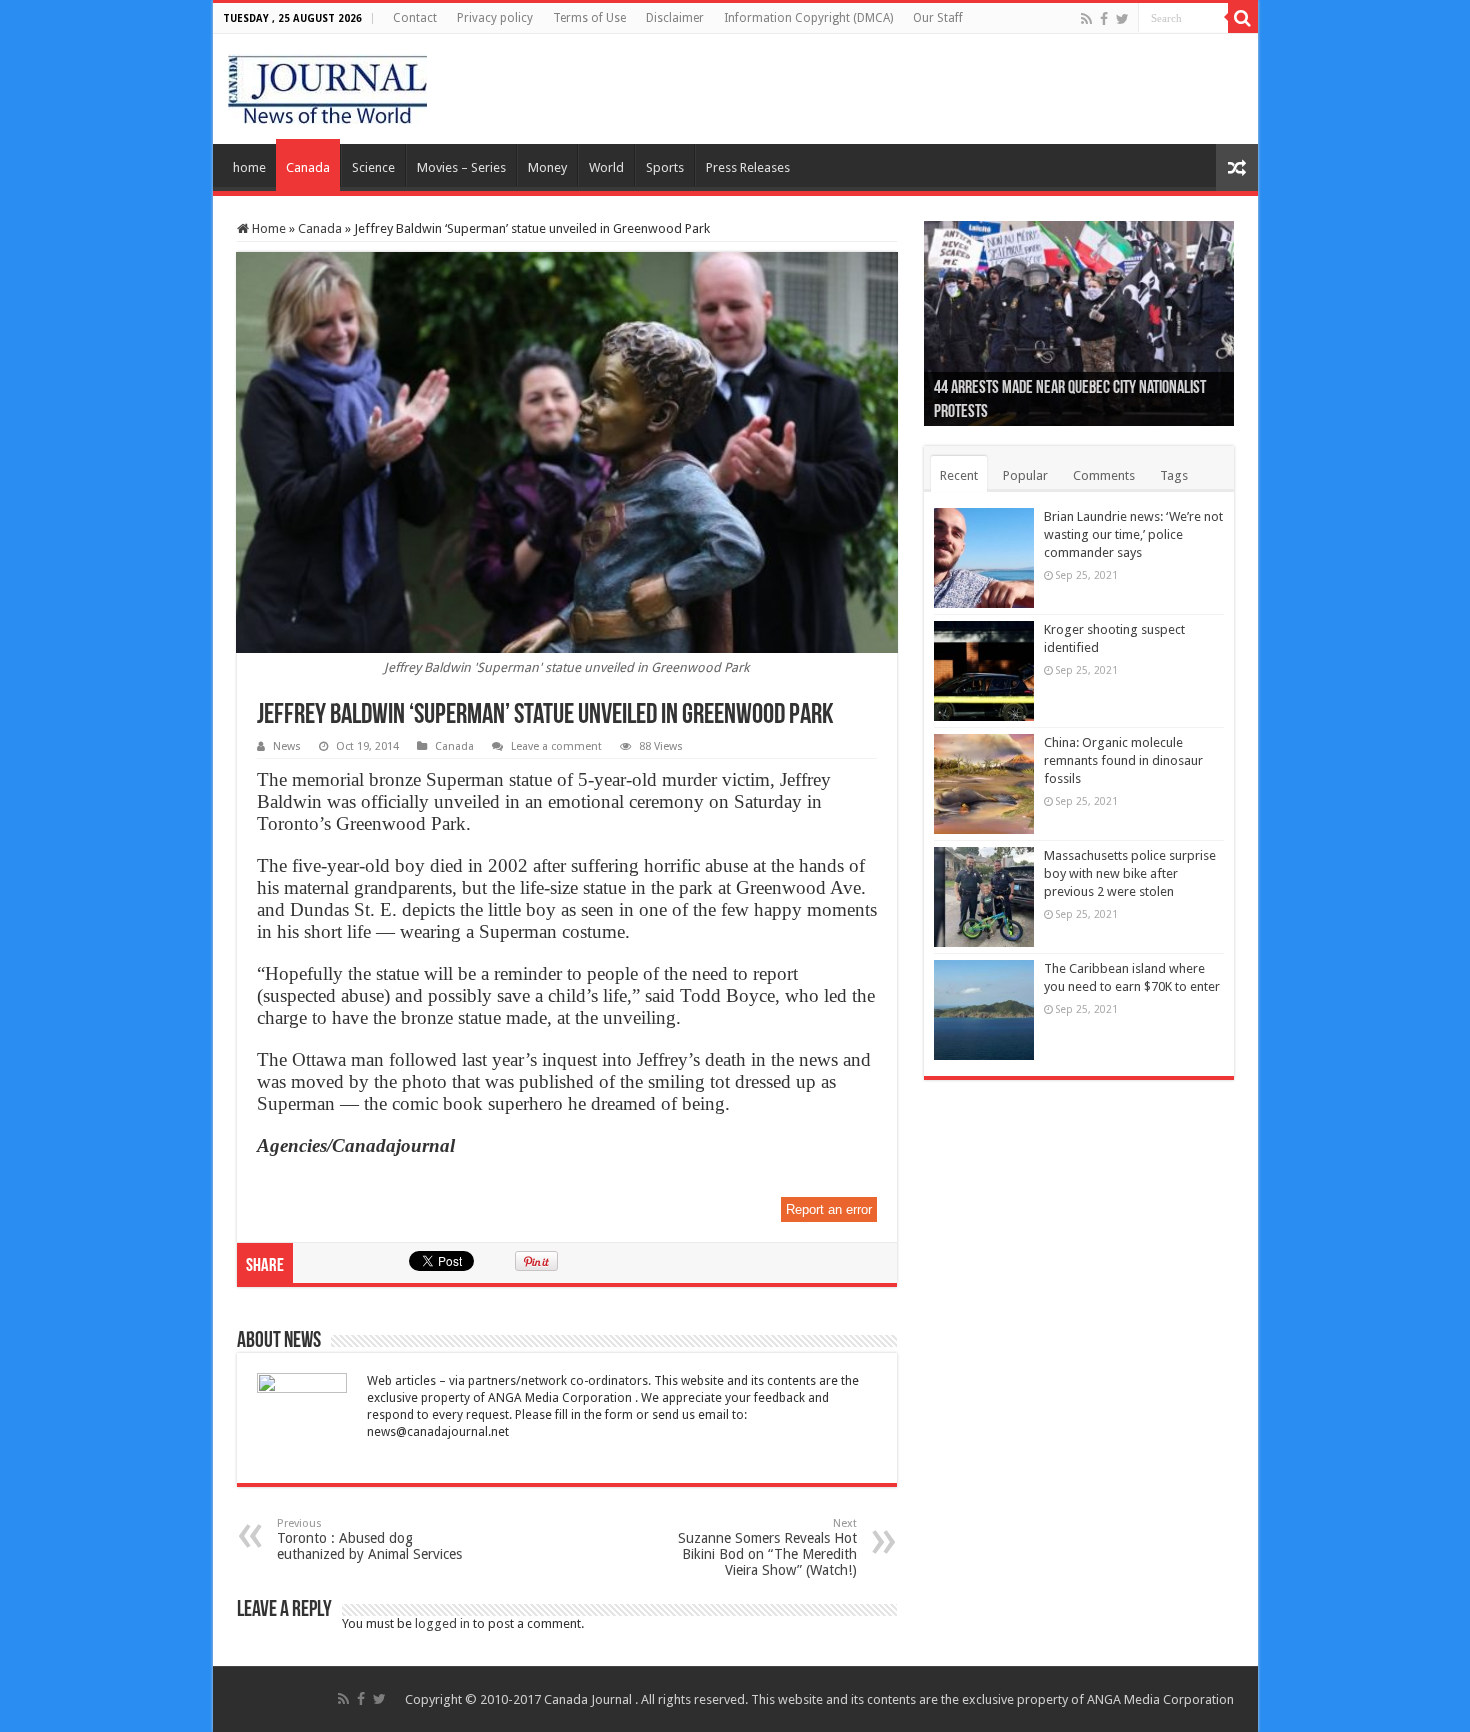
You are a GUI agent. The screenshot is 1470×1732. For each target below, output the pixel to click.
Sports (665, 167)
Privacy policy (495, 18)
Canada (308, 167)
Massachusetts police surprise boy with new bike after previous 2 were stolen (1130, 873)
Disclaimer (675, 18)
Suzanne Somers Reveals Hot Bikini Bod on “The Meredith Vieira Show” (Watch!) (767, 1547)
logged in (442, 1623)
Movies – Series (461, 167)
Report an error (829, 1209)
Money (547, 167)
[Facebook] (1104, 19)
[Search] (1243, 18)
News (287, 746)
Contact (415, 18)
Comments (1104, 475)
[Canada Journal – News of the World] (327, 85)
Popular (1025, 475)
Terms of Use (589, 18)
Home (267, 228)
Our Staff (938, 18)
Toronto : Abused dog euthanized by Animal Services (369, 1539)
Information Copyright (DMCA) (808, 18)
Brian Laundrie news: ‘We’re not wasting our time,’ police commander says (1133, 534)
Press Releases (748, 167)
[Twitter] (1122, 19)
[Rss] (1086, 19)
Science (373, 167)
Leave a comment (556, 746)
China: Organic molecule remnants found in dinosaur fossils (1123, 760)
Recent (959, 475)
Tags (1174, 475)
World (606, 167)
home (249, 167)
